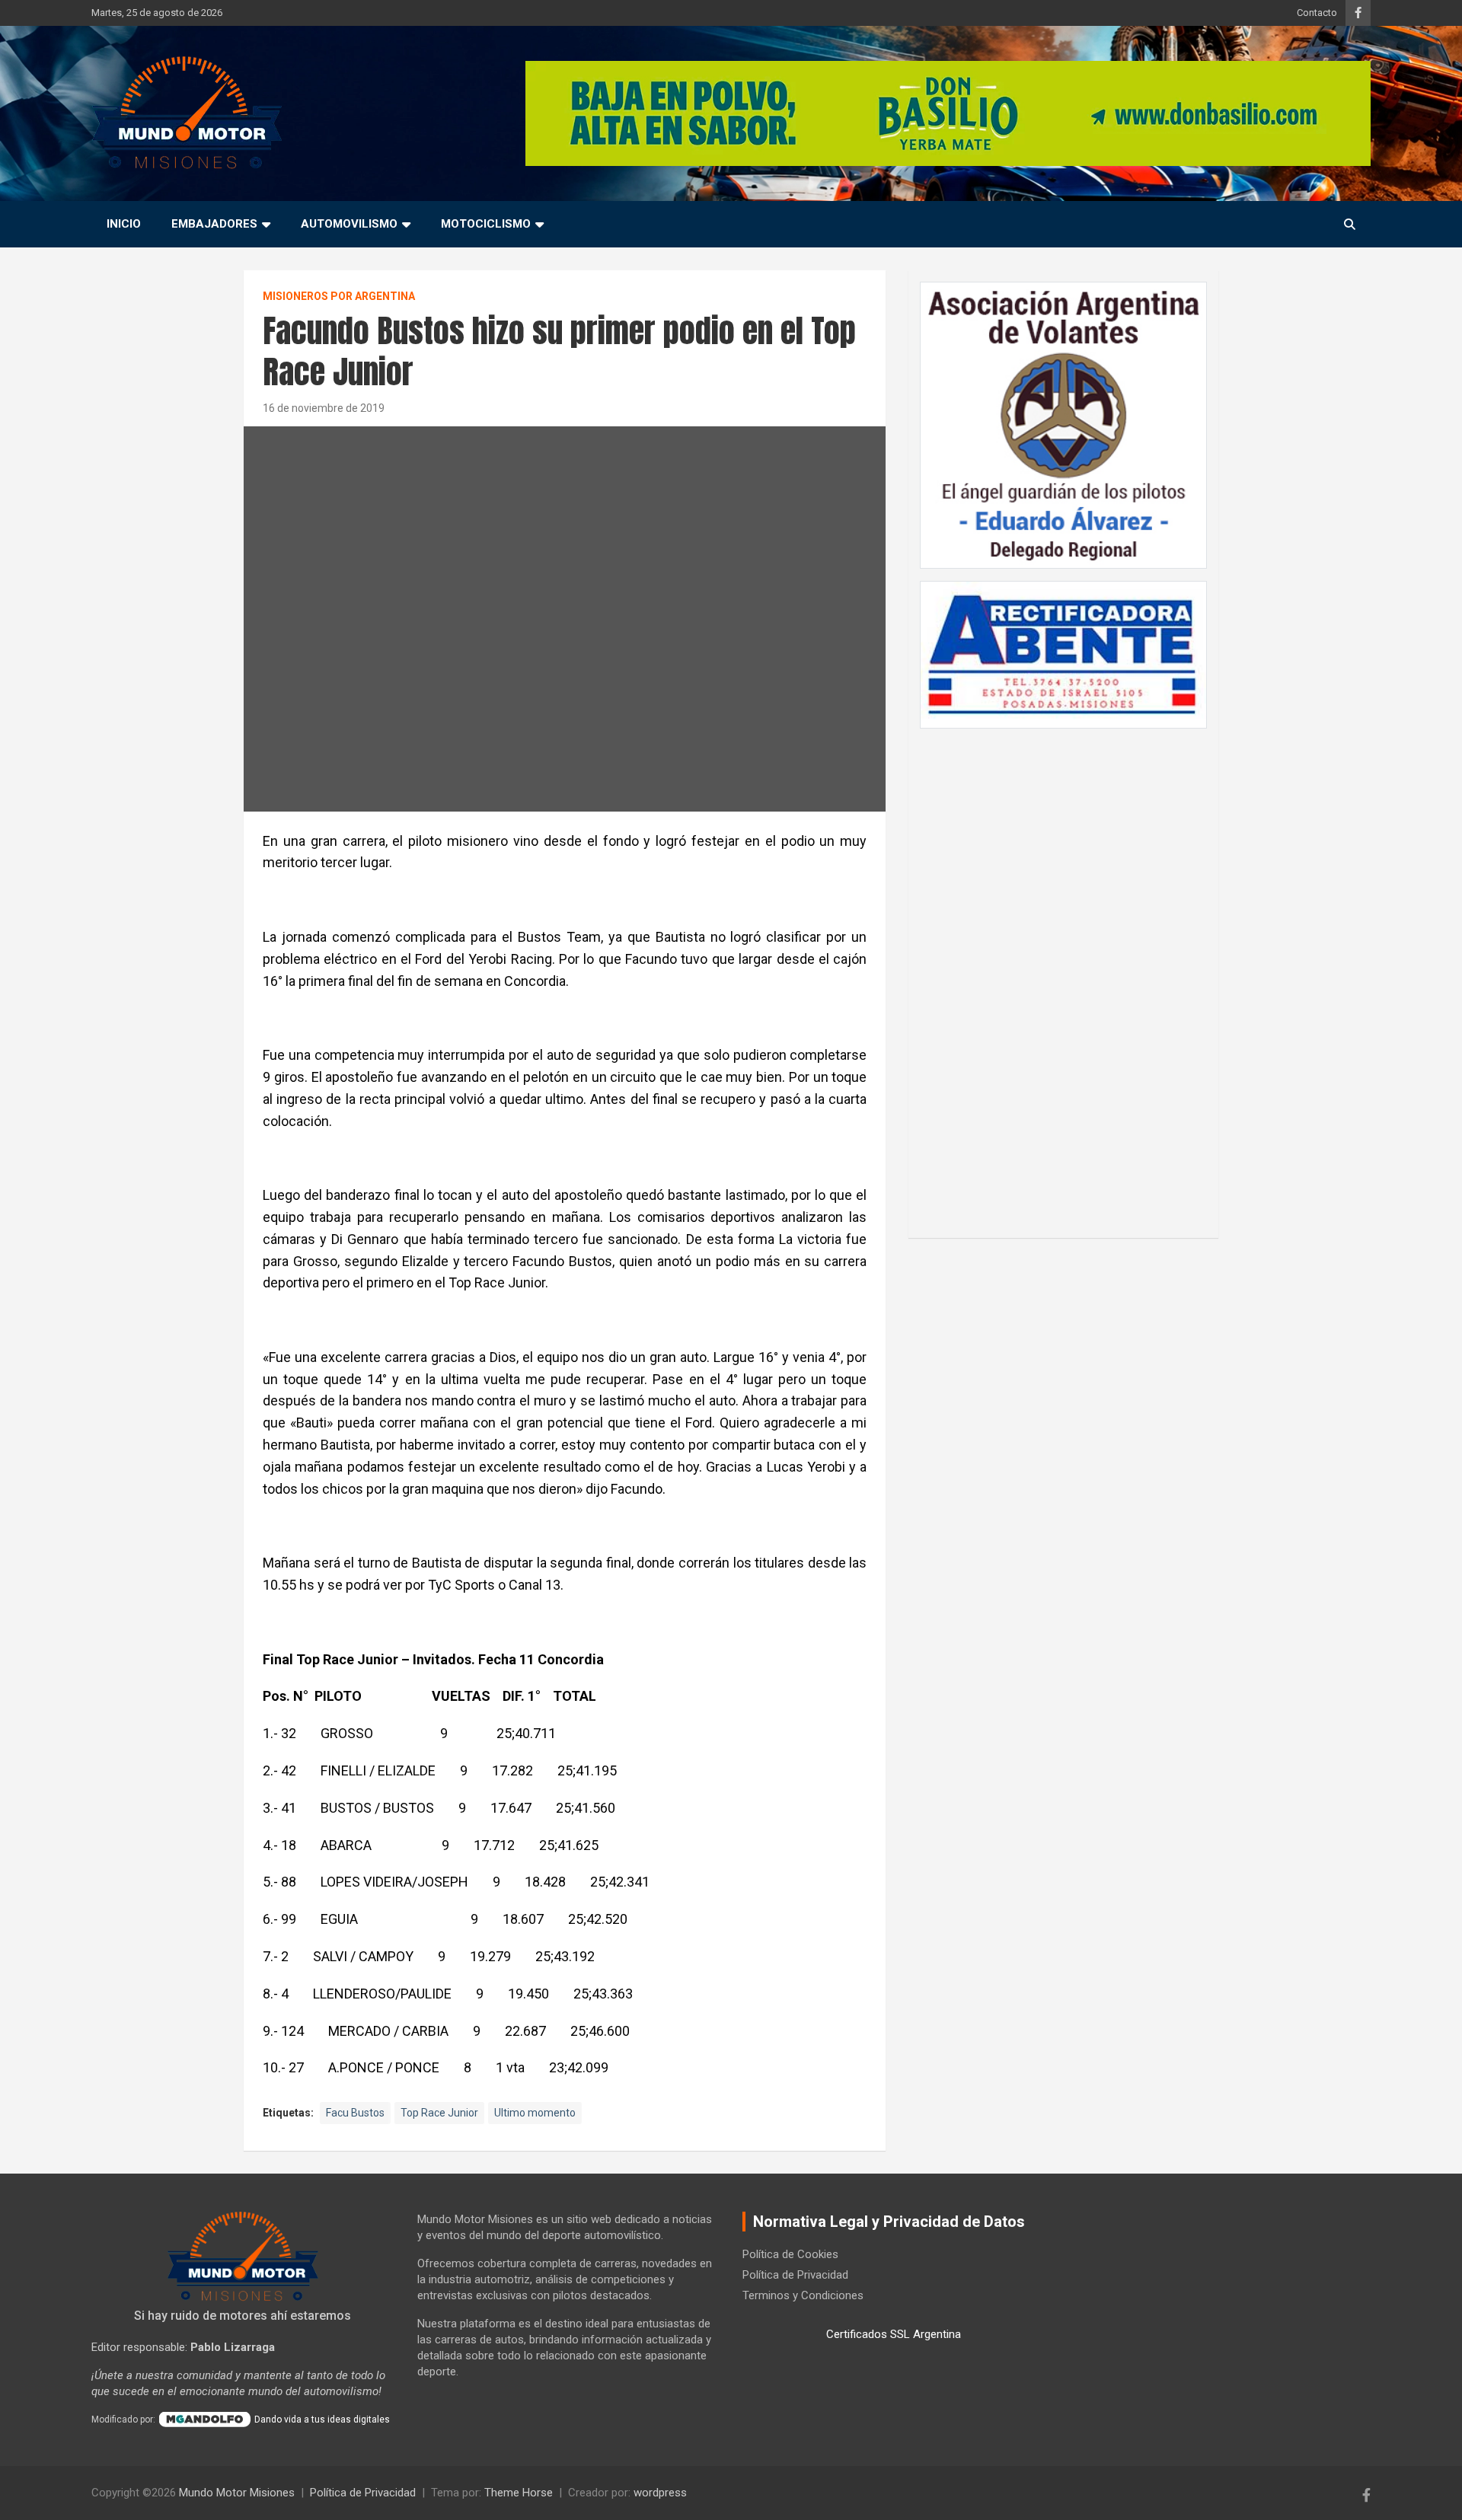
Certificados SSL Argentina (894, 2334)
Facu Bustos (355, 2113)
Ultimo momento (535, 2113)
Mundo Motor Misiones (237, 2493)
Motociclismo (486, 224)
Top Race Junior (439, 2113)
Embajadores (214, 224)
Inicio (124, 224)
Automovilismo (349, 224)
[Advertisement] (1064, 975)
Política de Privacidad (795, 2275)
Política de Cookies (790, 2254)
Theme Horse (519, 2493)
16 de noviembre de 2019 (324, 408)
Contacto (1317, 13)
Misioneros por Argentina (339, 296)
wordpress (660, 2493)
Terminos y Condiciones (803, 2295)
